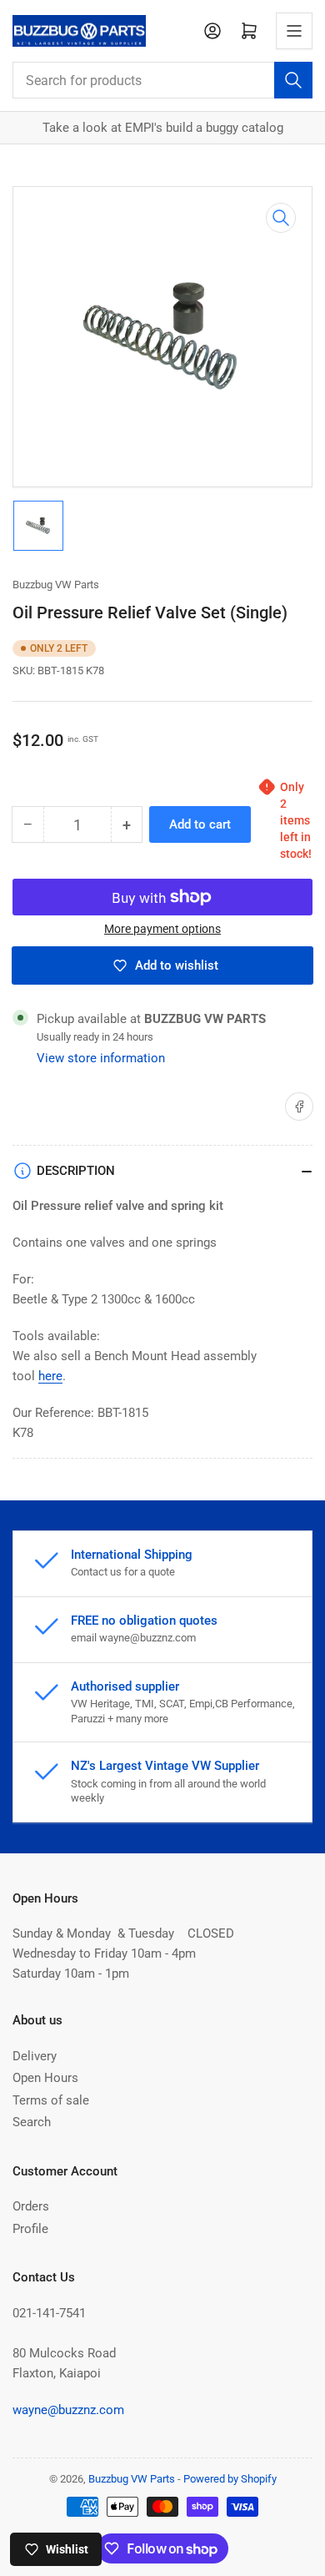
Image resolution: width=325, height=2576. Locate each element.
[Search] (293, 80)
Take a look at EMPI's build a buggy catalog (163, 128)
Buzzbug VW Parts (56, 585)
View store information (101, 1058)
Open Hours (45, 2078)
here (50, 1376)
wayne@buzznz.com (68, 2410)
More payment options (162, 929)
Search (32, 2122)
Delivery (35, 2056)
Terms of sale (51, 2100)
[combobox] (162, 80)
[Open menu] (294, 31)
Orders (31, 2206)
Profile (30, 2229)
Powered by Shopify (230, 2479)
